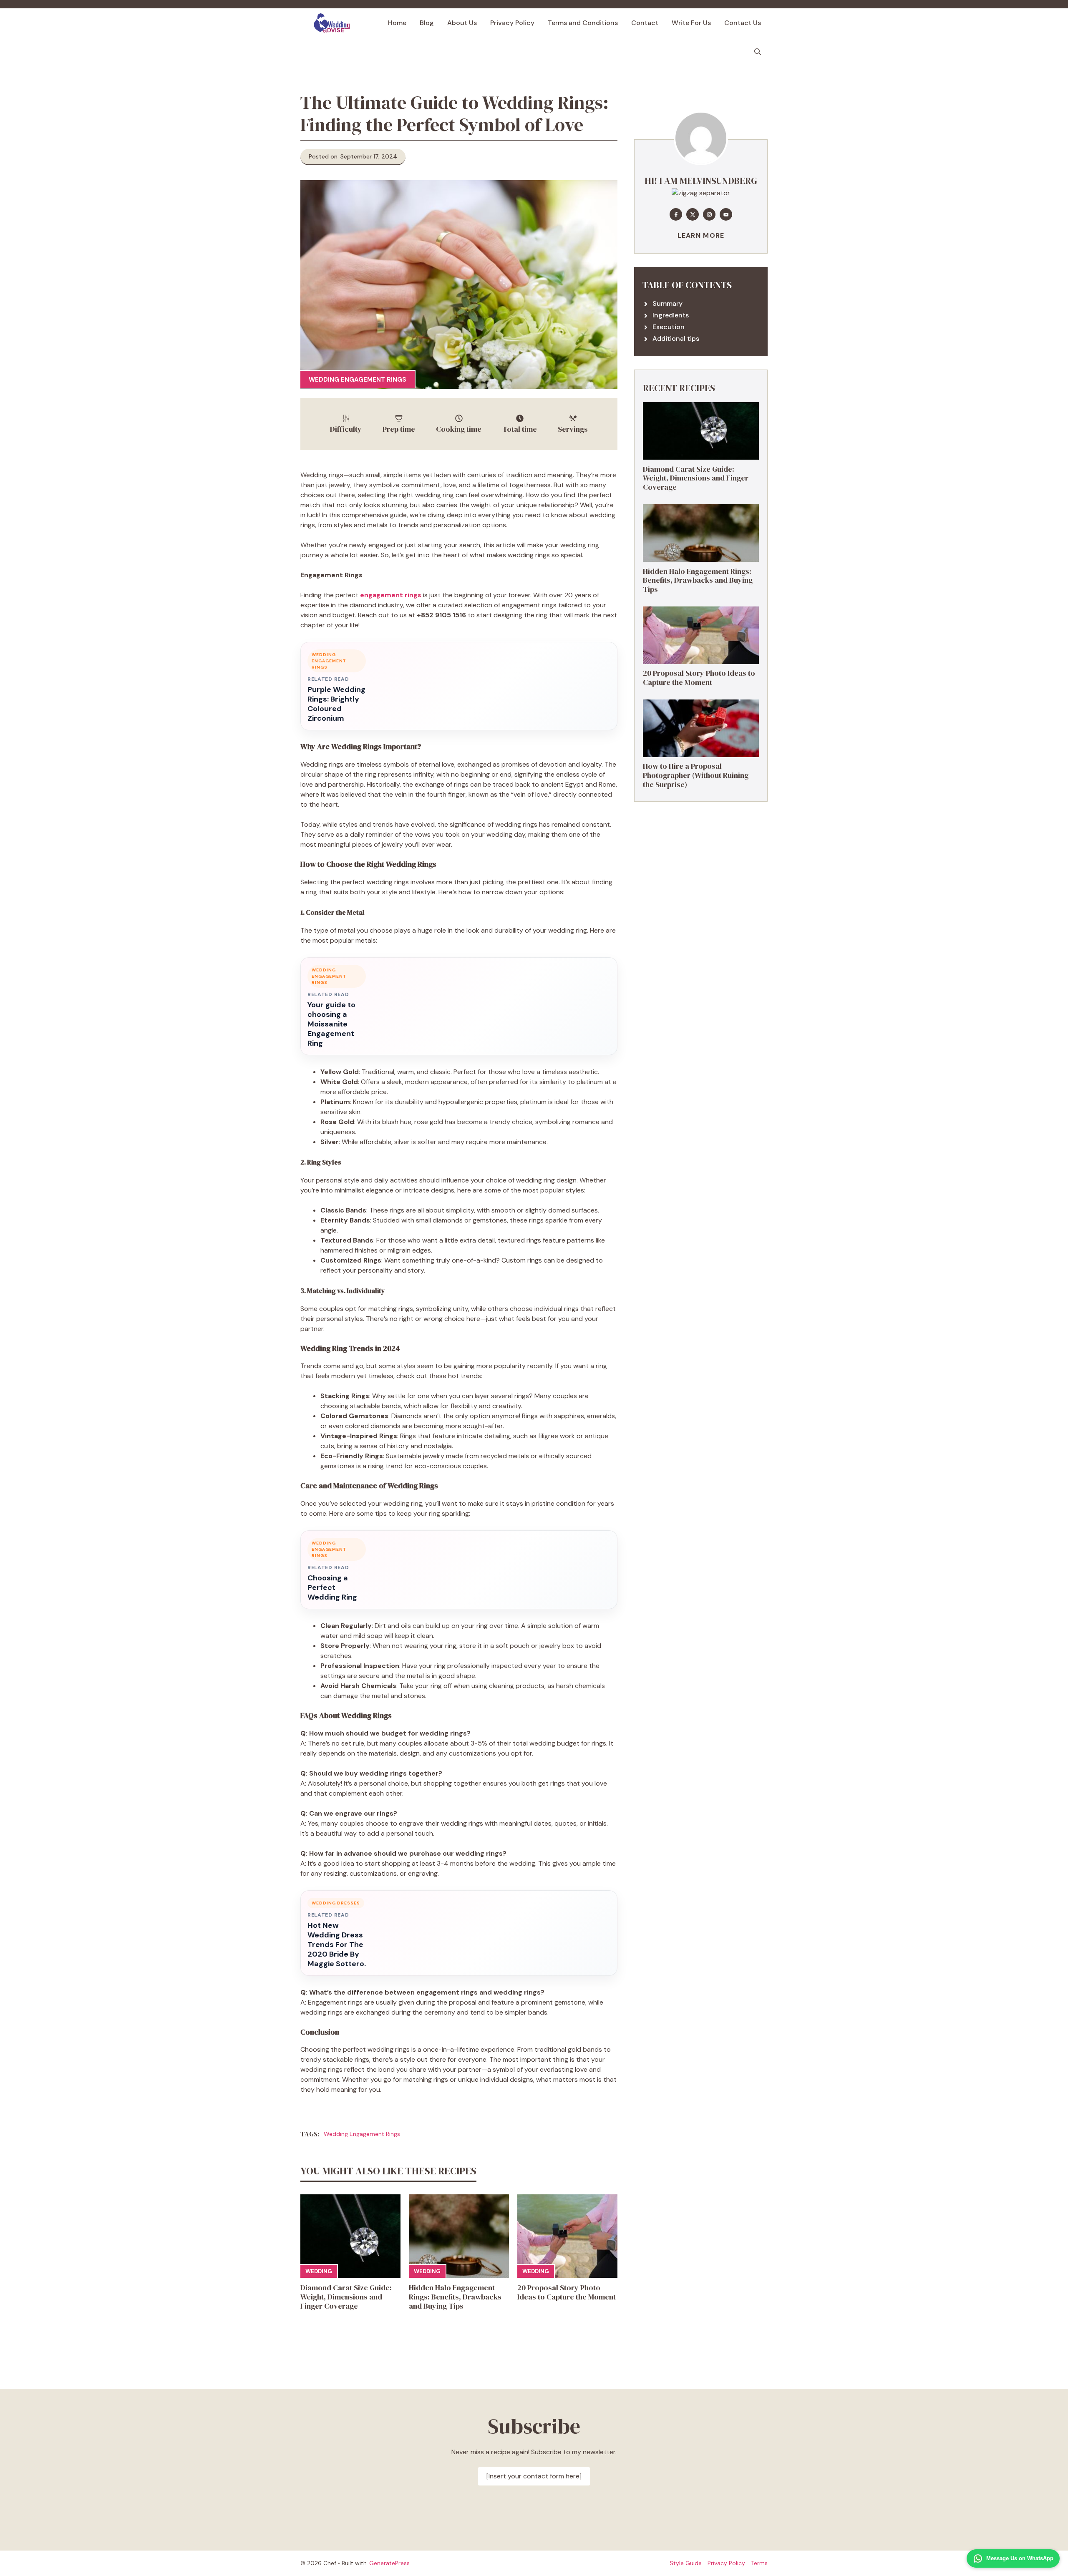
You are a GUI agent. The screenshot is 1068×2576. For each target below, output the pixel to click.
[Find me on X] (693, 214)
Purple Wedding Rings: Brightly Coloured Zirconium (336, 704)
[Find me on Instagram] (709, 214)
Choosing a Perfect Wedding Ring (332, 1588)
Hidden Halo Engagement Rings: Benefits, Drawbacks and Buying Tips (455, 2297)
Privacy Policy (512, 23)
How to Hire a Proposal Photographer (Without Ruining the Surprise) (696, 775)
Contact (645, 23)
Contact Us (743, 23)
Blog (427, 23)
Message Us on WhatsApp (1020, 2558)
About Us (462, 23)
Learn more (701, 235)
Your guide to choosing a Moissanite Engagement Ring (331, 1024)
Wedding (319, 2271)
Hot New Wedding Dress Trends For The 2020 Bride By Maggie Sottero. (337, 1945)
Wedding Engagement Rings (358, 380)
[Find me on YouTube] (726, 214)
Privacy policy (726, 2563)
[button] (758, 52)
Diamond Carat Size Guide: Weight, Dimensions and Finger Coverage (346, 2297)
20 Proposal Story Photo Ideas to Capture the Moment (567, 2292)
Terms (759, 2563)
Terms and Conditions (583, 23)
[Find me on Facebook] (676, 214)
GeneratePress (389, 2563)
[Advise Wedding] (332, 23)
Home (397, 23)
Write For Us (691, 23)
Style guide (686, 2563)
